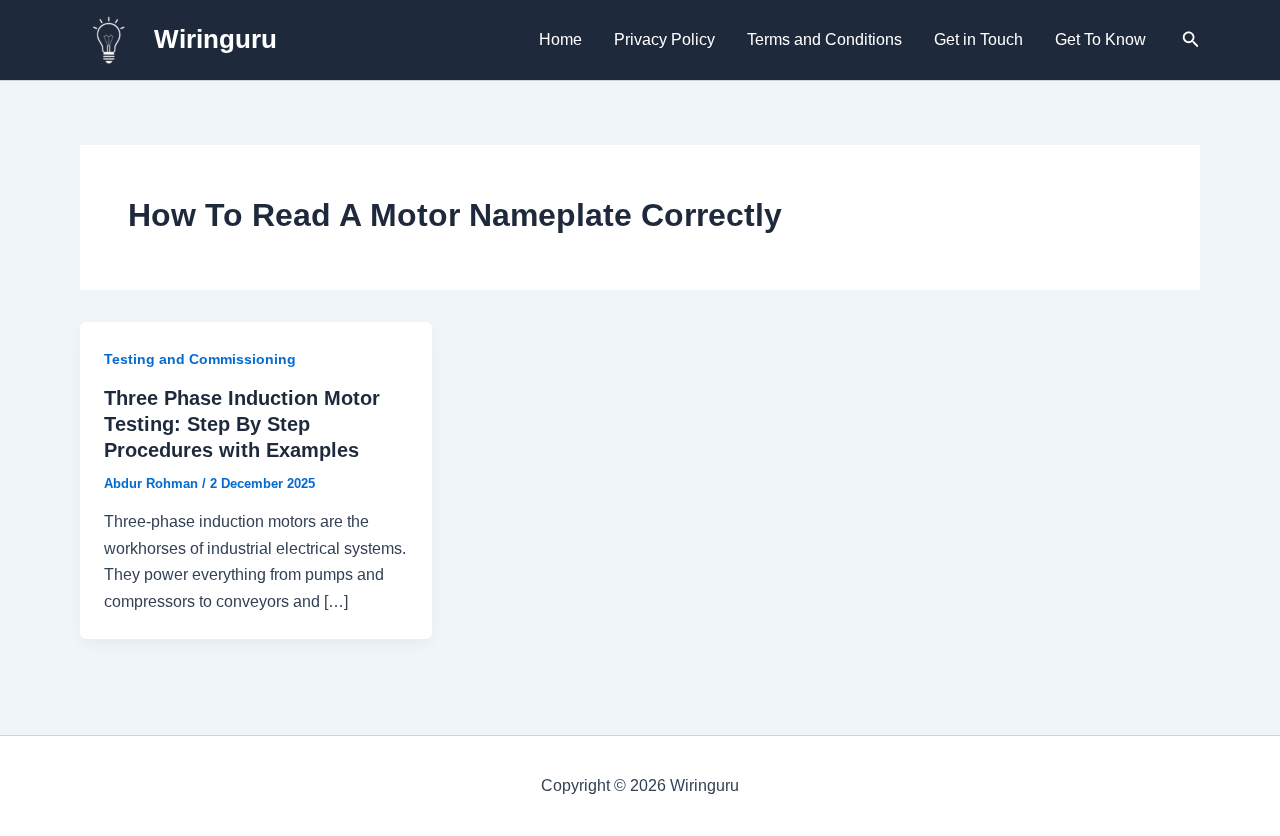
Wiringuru (215, 39)
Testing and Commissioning (200, 359)
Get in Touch (978, 39)
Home (560, 39)
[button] (1191, 40)
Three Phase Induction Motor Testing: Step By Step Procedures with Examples (242, 424)
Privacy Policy (664, 39)
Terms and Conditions (824, 39)
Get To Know (1100, 39)
